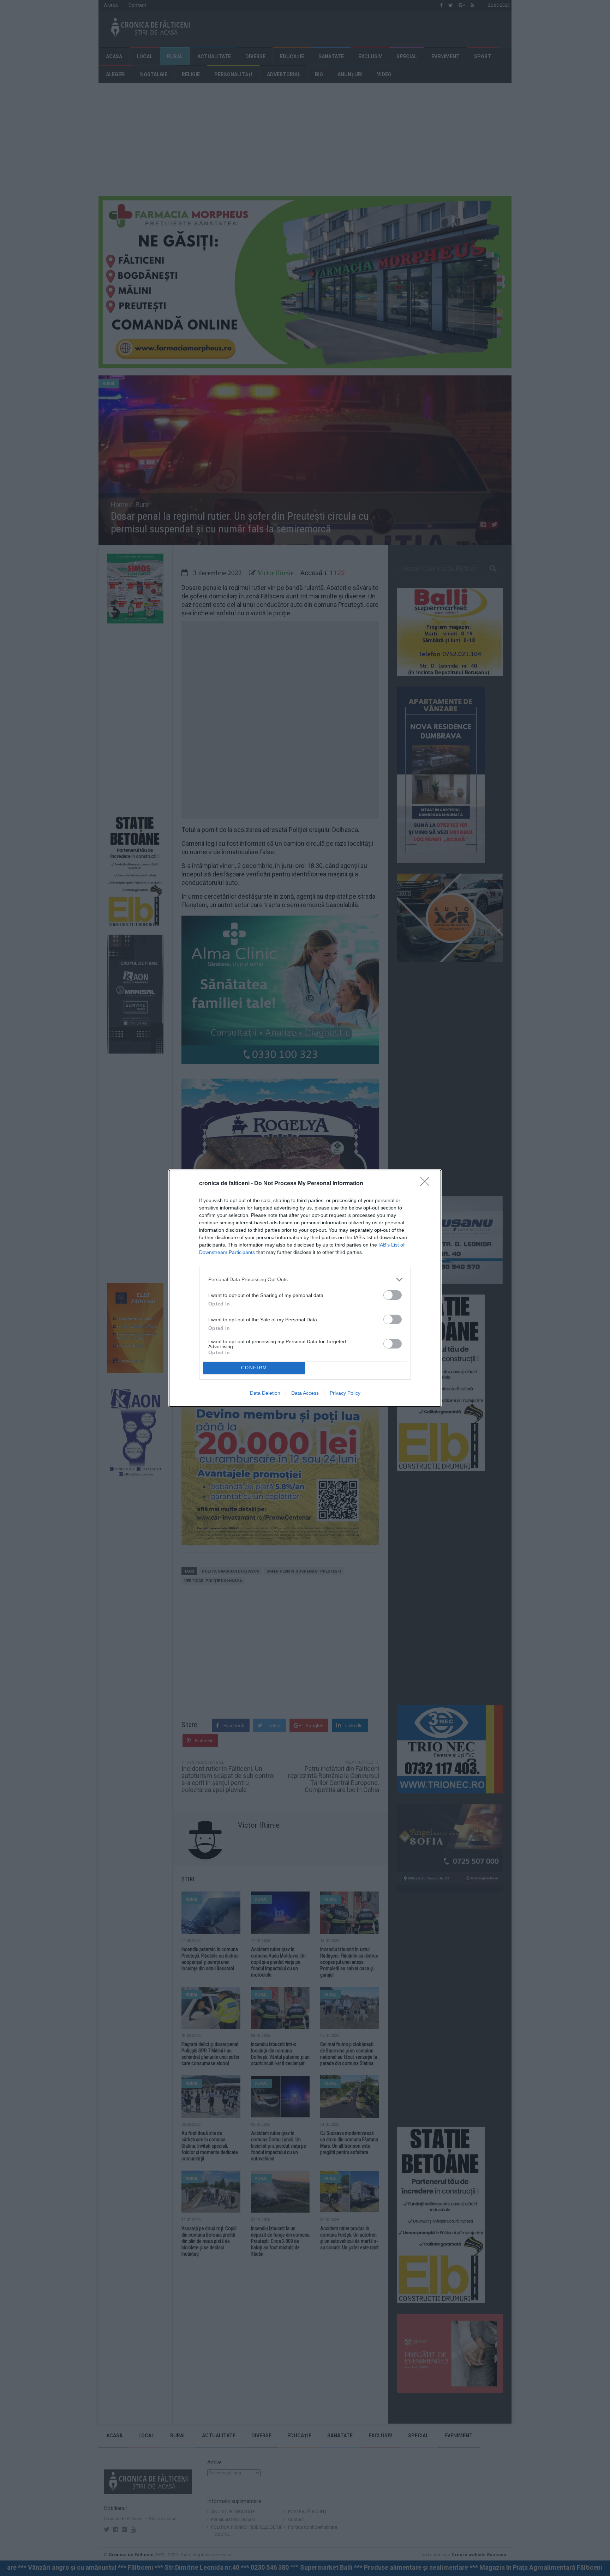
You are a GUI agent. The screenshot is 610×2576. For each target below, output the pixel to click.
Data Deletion (265, 1393)
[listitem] (305, 1280)
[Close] (427, 1184)
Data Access (305, 1393)
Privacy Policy (345, 1393)
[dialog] (305, 1288)
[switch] (393, 1295)
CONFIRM (254, 1368)
